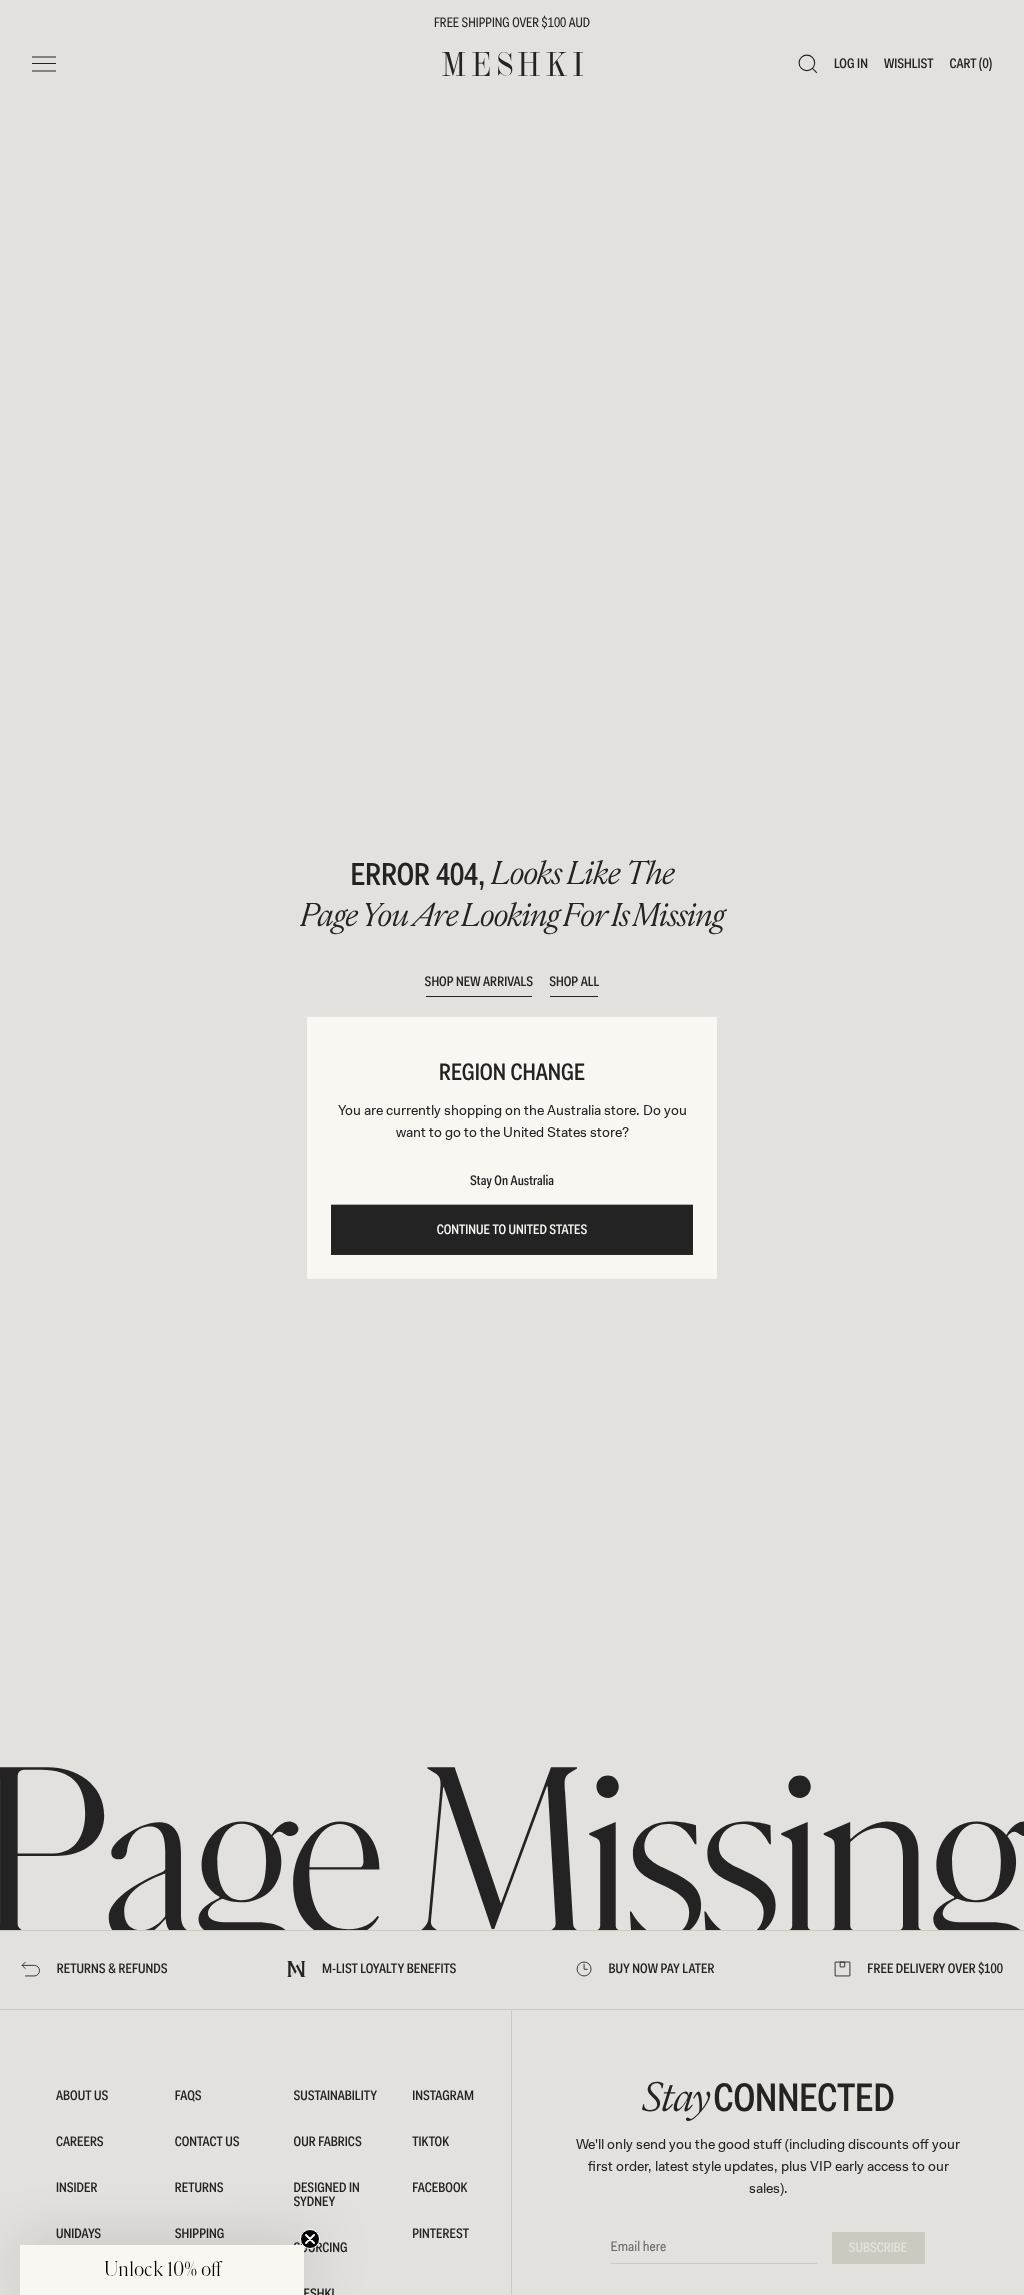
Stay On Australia (512, 1181)
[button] (162, 2270)
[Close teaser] (310, 2239)
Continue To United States (512, 1230)
